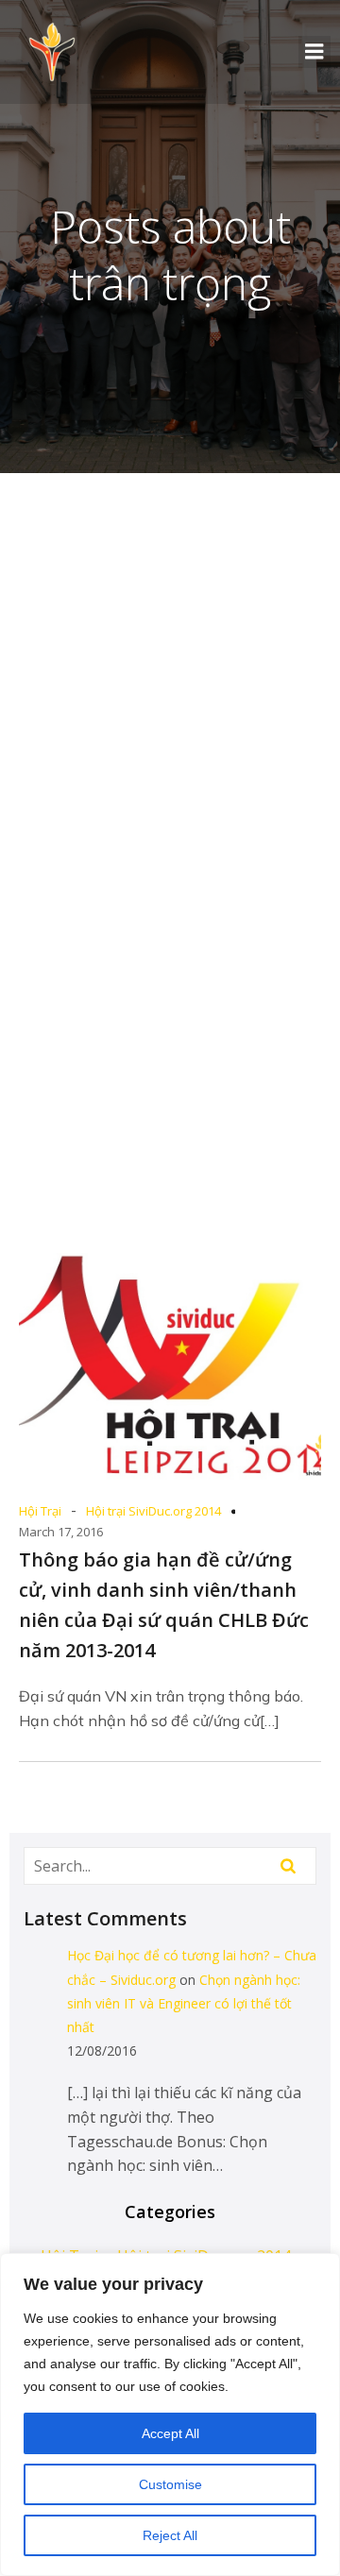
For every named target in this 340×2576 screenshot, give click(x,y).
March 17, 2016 (61, 1532)
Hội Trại (40, 1511)
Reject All (170, 2535)
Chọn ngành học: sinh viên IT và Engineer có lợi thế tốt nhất (184, 2003)
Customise (170, 2484)
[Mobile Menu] (314, 52)
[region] (170, 2415)
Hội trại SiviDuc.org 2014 (153, 1511)
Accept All (170, 2433)
